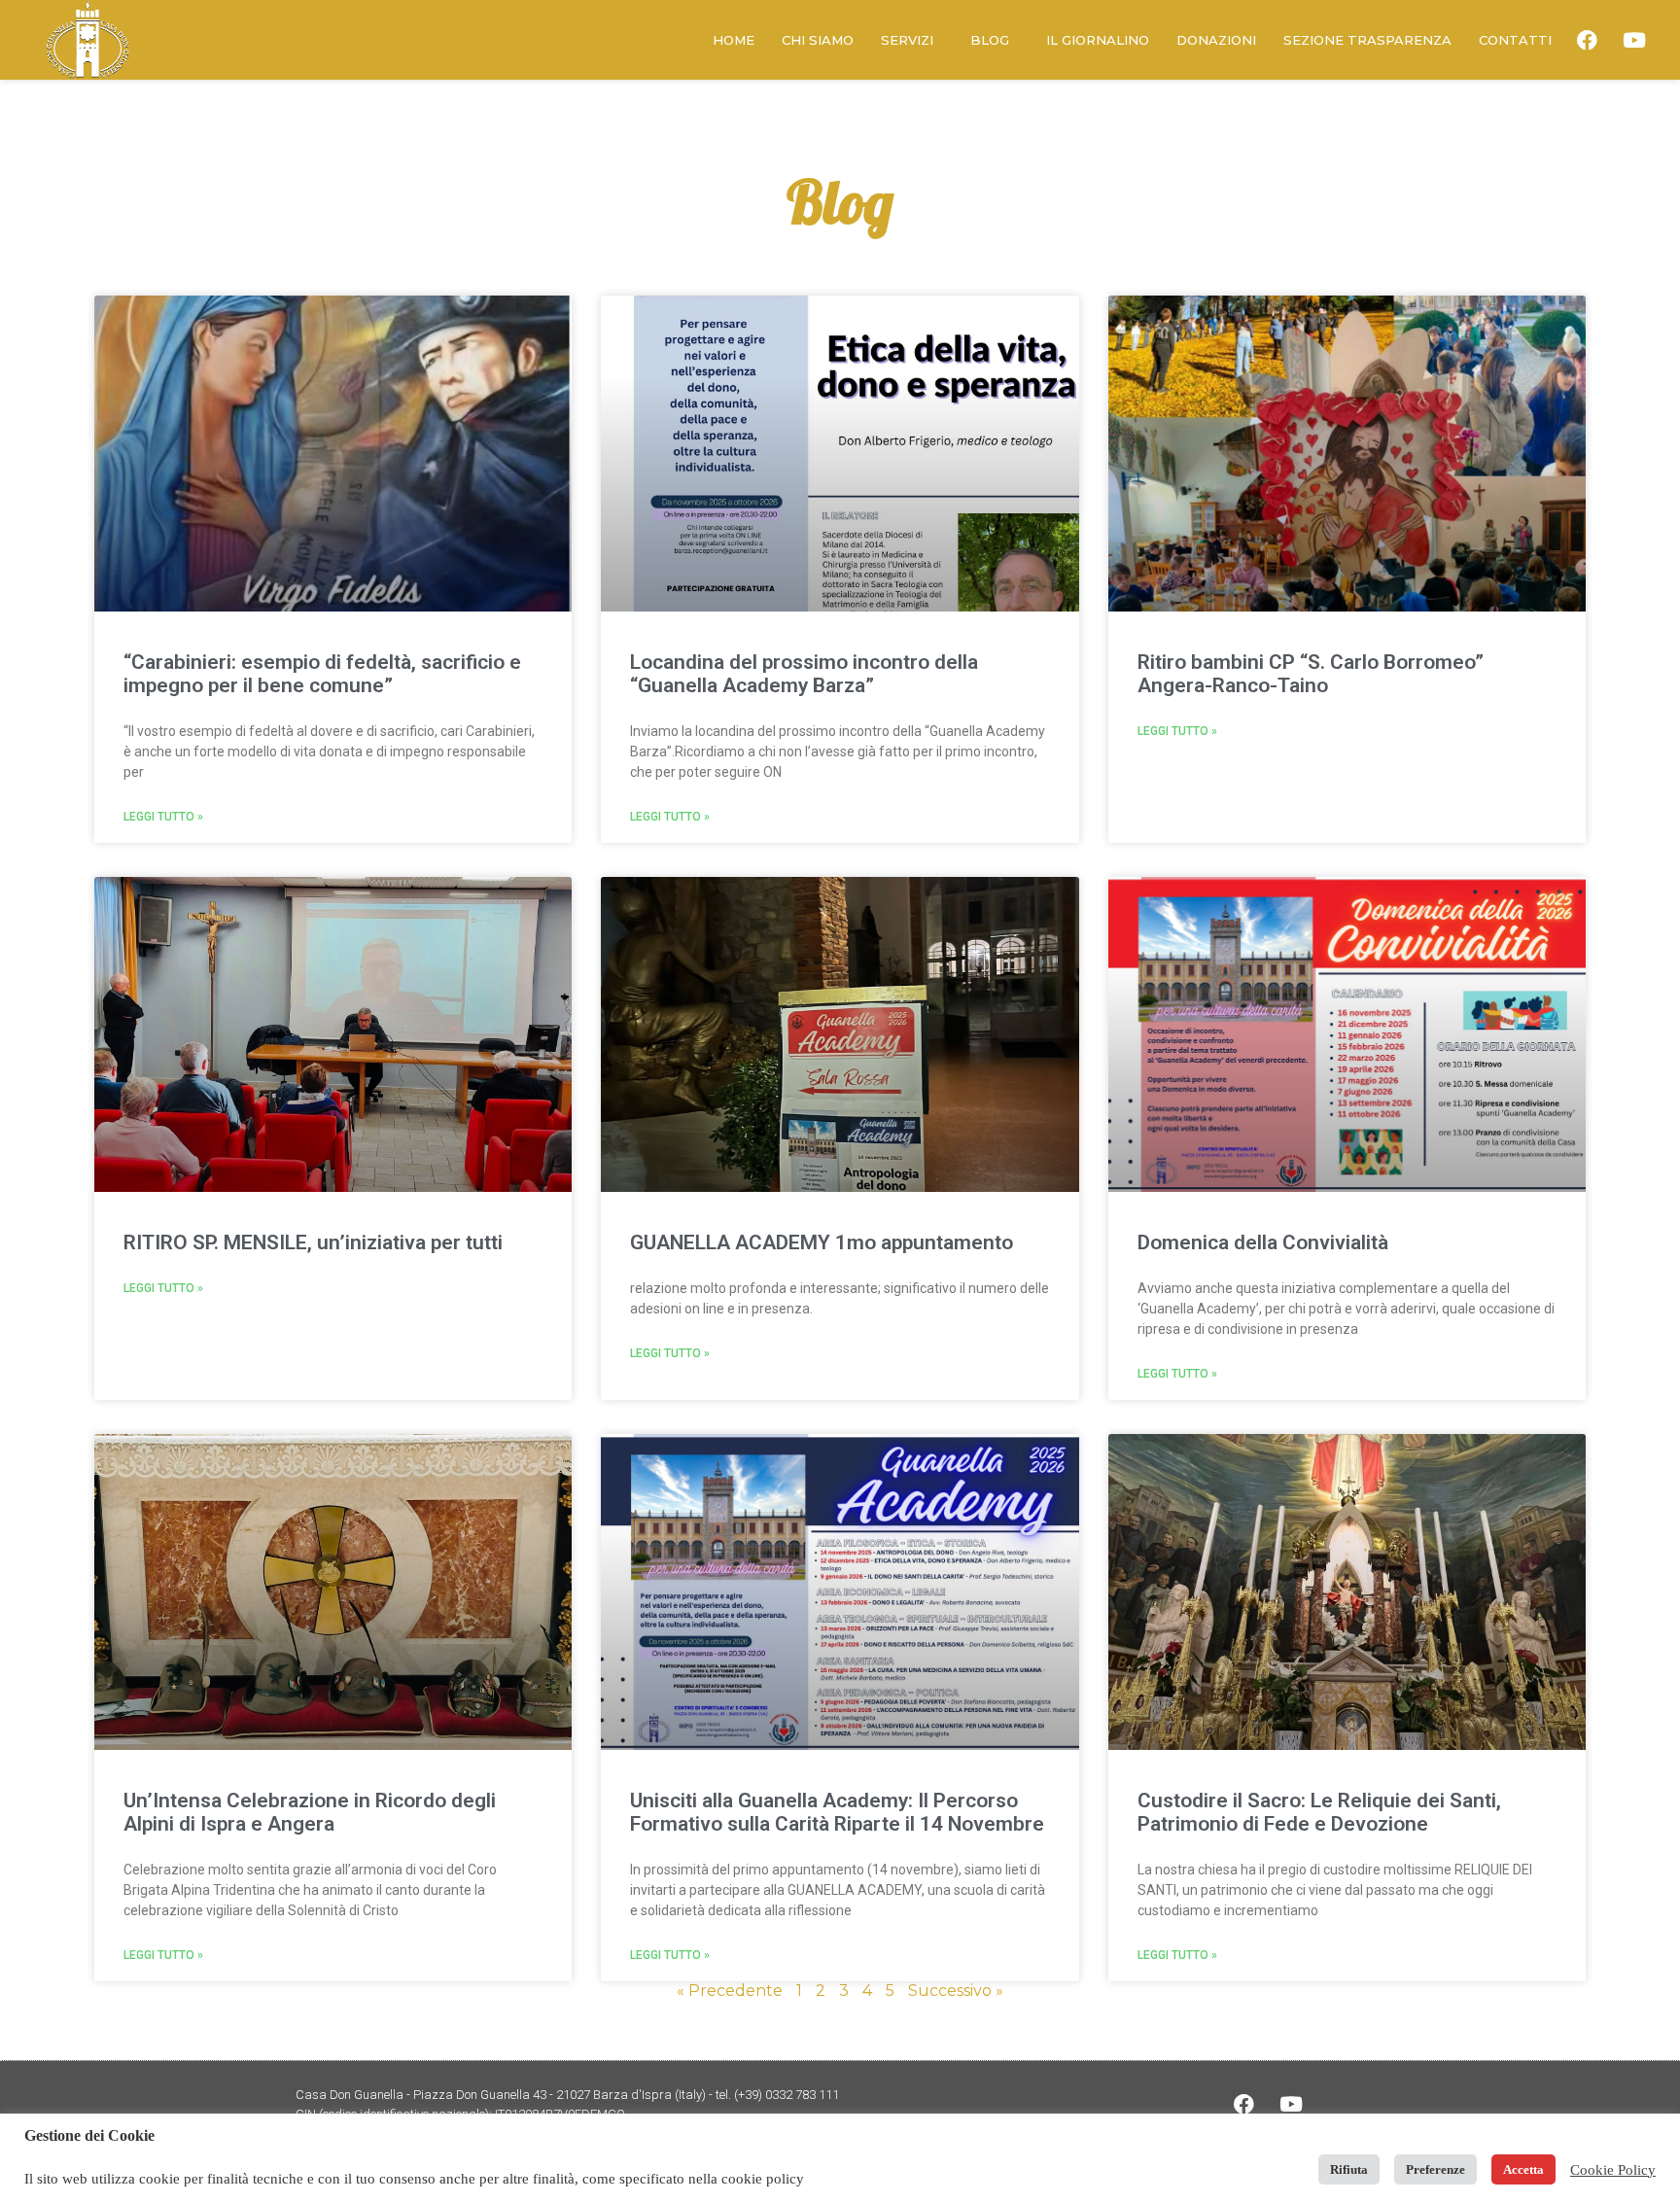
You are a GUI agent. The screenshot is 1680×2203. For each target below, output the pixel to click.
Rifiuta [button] (1349, 2169)
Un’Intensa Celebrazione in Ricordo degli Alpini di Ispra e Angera (310, 1812)
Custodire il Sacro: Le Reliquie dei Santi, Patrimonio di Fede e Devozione (1319, 1812)
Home (734, 40)
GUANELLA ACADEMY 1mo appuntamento (822, 1242)
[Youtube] (1634, 40)
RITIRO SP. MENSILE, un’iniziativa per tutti (313, 1242)
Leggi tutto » (163, 817)
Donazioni (1216, 40)
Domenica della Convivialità (1263, 1242)
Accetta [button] (1523, 2169)
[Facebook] (1588, 40)
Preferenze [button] (1435, 2169)
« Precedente (730, 1991)
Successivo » (956, 1991)
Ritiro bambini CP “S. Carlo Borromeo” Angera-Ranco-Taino (1311, 674)
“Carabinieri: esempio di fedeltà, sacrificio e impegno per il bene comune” (322, 674)
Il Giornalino (1098, 40)
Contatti (1515, 40)
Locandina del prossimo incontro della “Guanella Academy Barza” (804, 674)
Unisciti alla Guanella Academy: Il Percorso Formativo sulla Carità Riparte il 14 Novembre (837, 1812)
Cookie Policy (1613, 2170)
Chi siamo (818, 40)
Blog (990, 40)
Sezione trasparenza (1367, 40)
